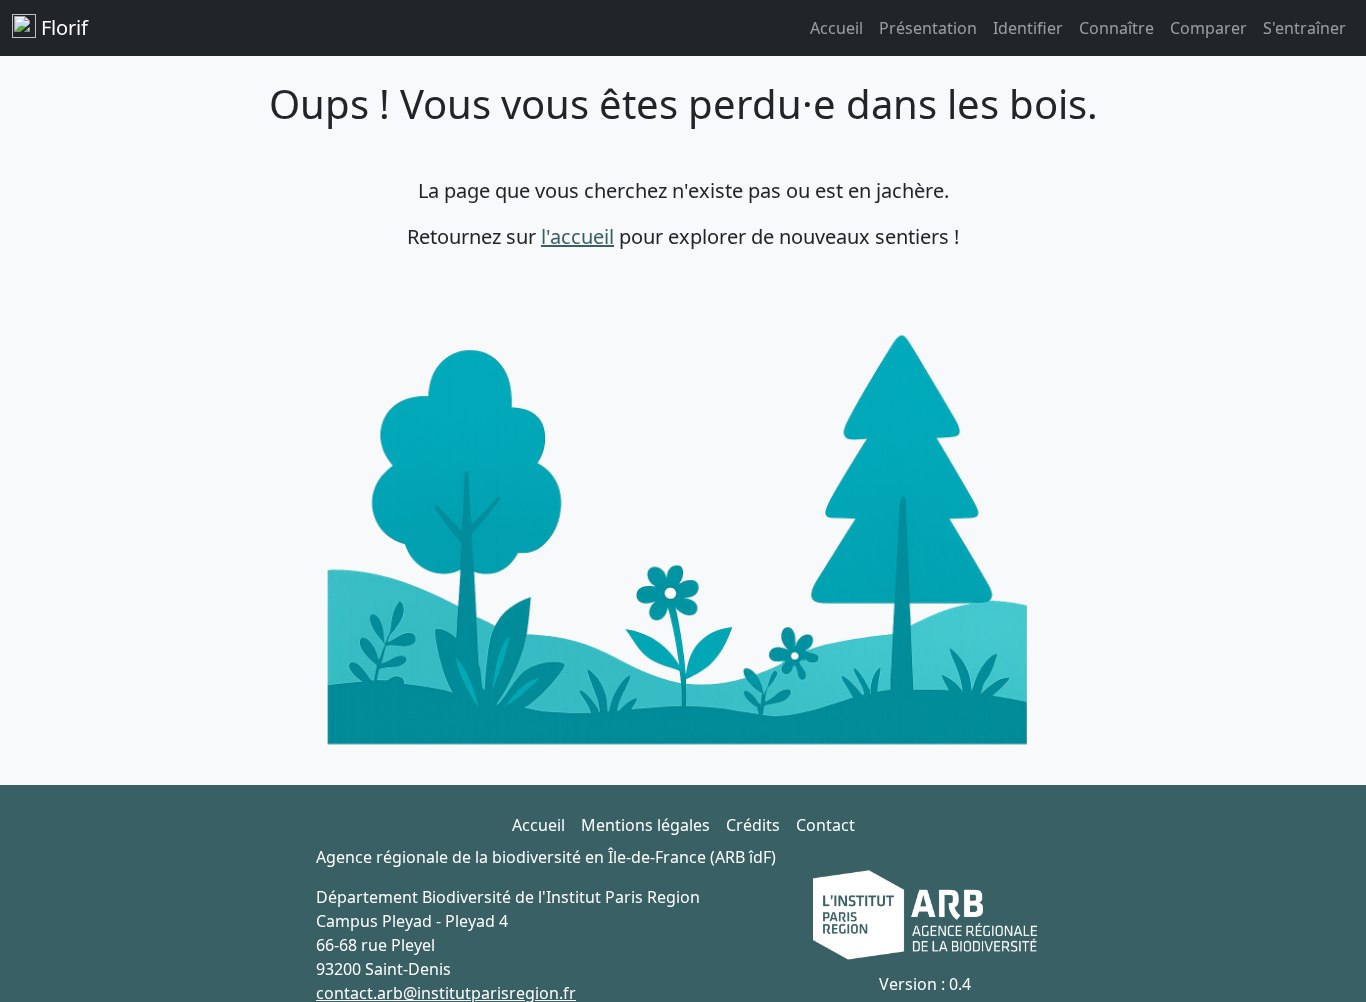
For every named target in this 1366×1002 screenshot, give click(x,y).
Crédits (753, 825)
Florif (62, 27)
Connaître (1116, 28)
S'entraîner (1304, 28)
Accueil (836, 28)
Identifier (1028, 28)
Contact (825, 825)
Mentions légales (645, 825)
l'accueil (577, 236)
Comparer (1208, 28)
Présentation (928, 28)
